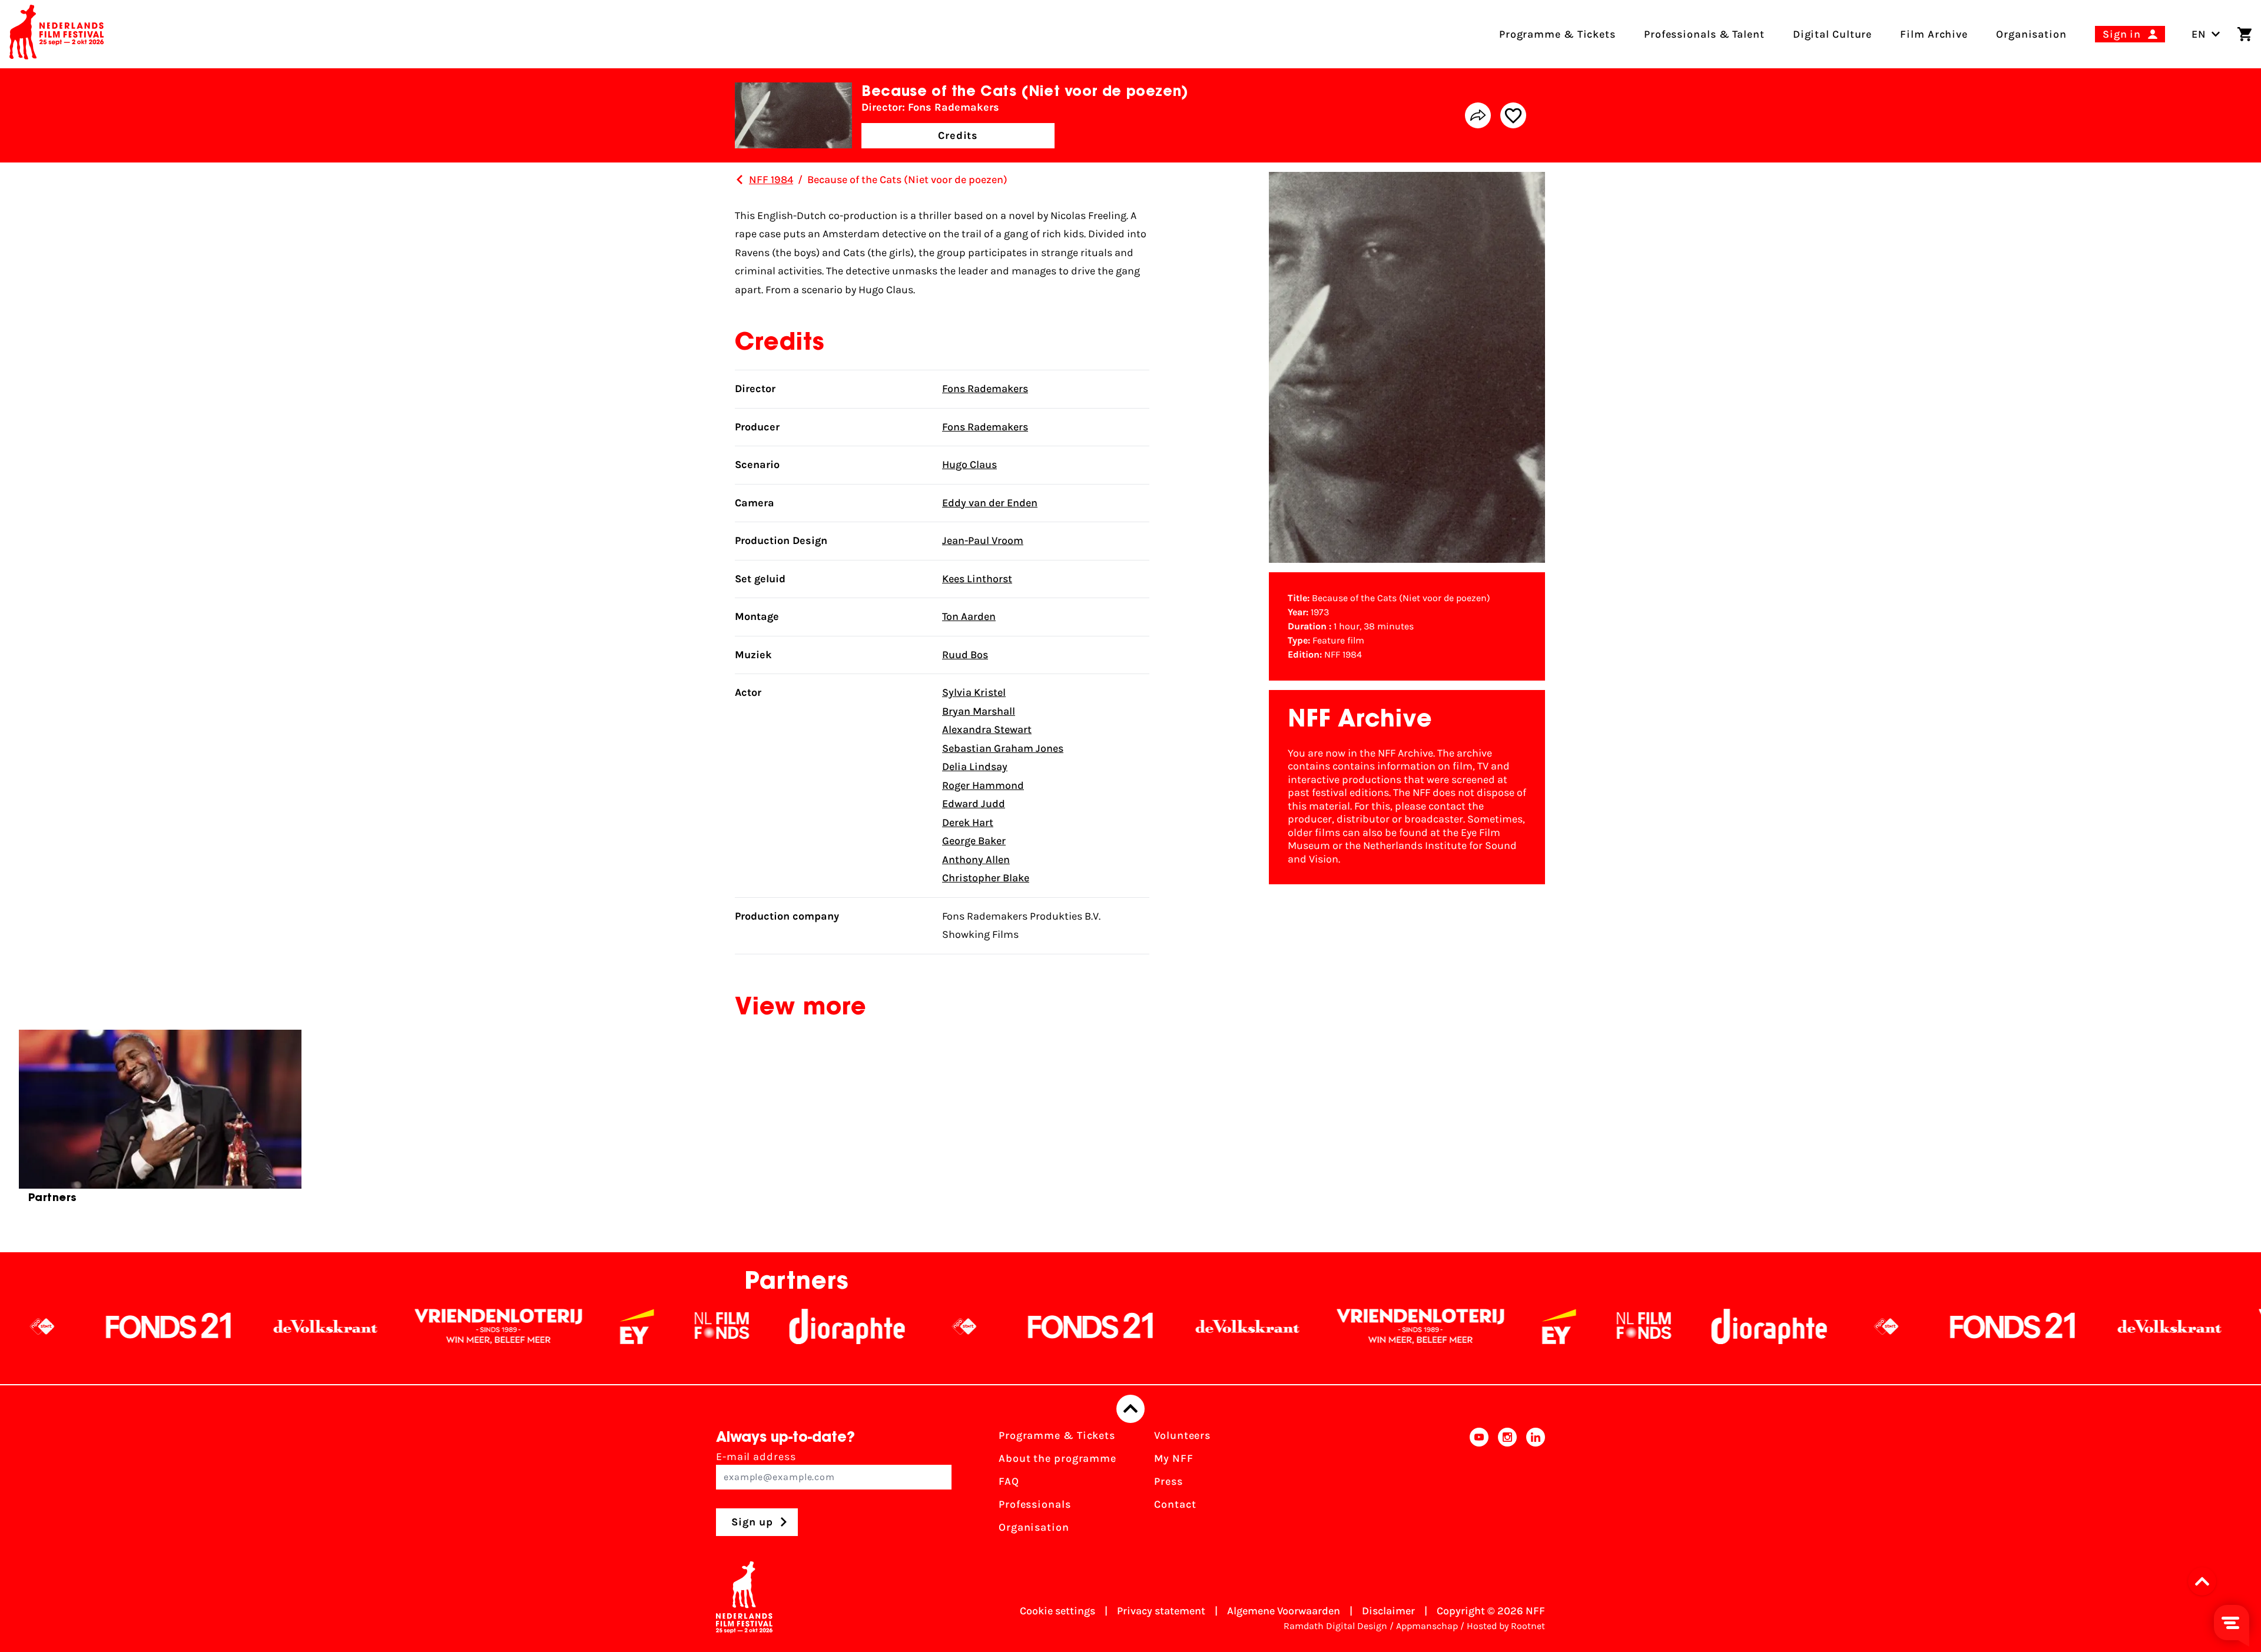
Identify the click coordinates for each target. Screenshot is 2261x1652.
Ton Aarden (969, 616)
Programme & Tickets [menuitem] (1557, 34)
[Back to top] (1130, 1409)
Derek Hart (968, 822)
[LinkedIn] (1536, 1485)
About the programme (1057, 1458)
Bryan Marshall (979, 711)
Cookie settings (1057, 1611)
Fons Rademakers (985, 389)
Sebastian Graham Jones (1003, 748)
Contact (1175, 1504)
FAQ (1009, 1481)
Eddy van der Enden (990, 503)
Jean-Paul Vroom (983, 540)
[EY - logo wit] (439, 1326)
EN (2199, 34)
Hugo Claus (969, 465)
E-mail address (756, 1457)
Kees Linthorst (977, 579)
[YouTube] (1479, 1485)
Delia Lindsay (975, 767)
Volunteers (1182, 1435)
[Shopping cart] (2245, 34)
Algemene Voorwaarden (1284, 1611)
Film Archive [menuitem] (1934, 34)
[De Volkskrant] (128, 1326)
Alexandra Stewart (987, 729)
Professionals (1035, 1504)
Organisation (1034, 1527)
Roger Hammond (983, 785)
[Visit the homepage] (57, 34)
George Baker (974, 841)
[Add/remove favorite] (1513, 115)
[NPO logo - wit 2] (767, 1326)
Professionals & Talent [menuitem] (1704, 34)
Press (1168, 1481)
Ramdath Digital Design (1335, 1626)
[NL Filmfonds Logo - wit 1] (524, 1326)
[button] (2206, 1581)
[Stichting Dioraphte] (649, 1326)
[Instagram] (1507, 1485)
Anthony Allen (976, 860)
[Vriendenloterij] (301, 1326)
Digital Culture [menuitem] (1833, 34)
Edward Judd (974, 804)
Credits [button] (958, 135)
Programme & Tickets (1057, 1435)
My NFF (1173, 1458)
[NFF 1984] (740, 180)
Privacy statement (1161, 1611)
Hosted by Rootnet (1506, 1626)
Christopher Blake (986, 878)
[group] (160, 1122)
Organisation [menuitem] (2031, 34)
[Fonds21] (893, 1326)
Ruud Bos (965, 655)
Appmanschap (1427, 1626)
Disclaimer (1388, 1611)
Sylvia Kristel (974, 692)
